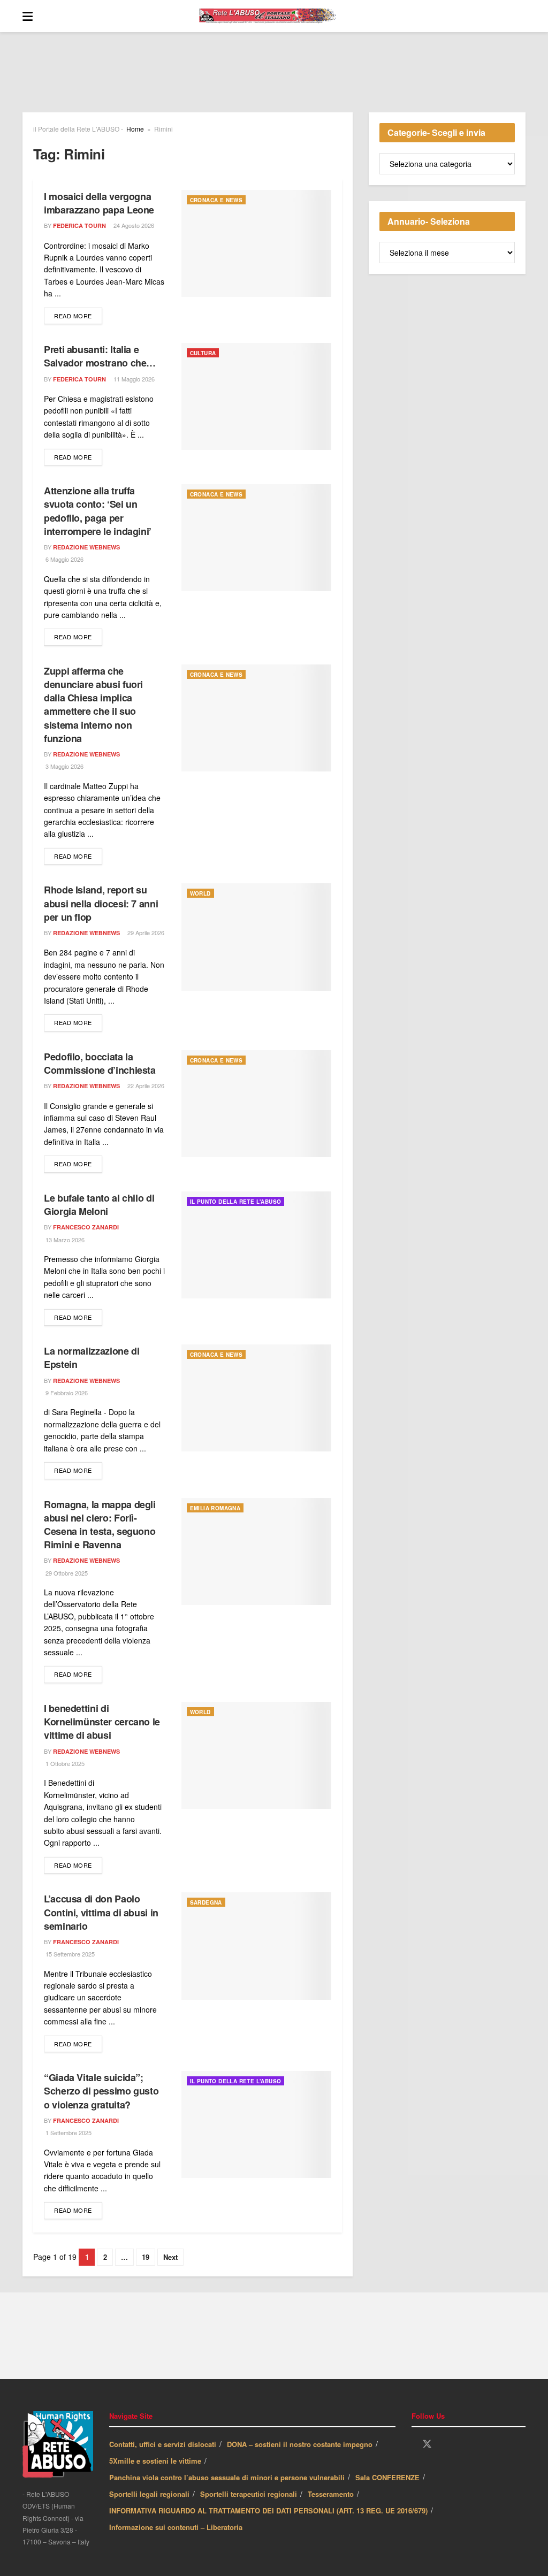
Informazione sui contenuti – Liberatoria (176, 2527)
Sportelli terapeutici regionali (249, 2494)
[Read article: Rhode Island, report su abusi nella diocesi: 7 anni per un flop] (256, 937)
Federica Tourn (79, 226)
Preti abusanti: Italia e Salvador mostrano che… (100, 356)
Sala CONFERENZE (387, 2477)
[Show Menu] (28, 16)
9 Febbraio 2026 (66, 1393)
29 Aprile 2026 (145, 932)
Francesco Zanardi (86, 1227)
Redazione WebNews (86, 547)
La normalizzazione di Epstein (92, 1358)
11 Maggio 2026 (133, 379)
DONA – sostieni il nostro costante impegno (300, 2444)
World (200, 893)
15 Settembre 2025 (69, 1954)
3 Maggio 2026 (64, 766)
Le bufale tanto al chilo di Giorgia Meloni (99, 1205)
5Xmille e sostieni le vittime (155, 2461)
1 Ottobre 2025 (64, 1763)
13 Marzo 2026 (64, 1240)
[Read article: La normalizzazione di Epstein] (256, 1398)
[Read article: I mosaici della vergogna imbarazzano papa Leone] (256, 243)
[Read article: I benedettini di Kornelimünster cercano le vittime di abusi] (256, 1755)
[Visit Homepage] (279, 16)
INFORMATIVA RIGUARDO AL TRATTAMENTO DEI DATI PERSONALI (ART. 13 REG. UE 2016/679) (268, 2510)
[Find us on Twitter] (427, 2444)
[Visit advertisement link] (274, 80)
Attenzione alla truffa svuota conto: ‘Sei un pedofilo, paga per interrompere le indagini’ (98, 511)
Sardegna (206, 1902)
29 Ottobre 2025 (66, 1573)
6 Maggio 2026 (64, 559)
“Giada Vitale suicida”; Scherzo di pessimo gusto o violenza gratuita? (101, 2091)
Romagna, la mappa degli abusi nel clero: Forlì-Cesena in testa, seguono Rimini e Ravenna (100, 1525)
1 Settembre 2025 (68, 2132)
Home (135, 129)
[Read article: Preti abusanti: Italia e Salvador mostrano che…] (256, 396)
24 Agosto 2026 (133, 225)
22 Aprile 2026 (145, 1086)
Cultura (203, 353)
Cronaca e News (216, 200)
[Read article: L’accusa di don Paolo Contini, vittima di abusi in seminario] (256, 1946)
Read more (78, 315)
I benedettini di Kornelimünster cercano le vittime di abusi (102, 1722)
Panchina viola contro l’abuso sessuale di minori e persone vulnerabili (227, 2477)
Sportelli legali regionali (149, 2494)
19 (146, 2257)
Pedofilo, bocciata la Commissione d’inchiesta (100, 1063)
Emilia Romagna (215, 1508)
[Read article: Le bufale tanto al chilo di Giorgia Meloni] (256, 1245)
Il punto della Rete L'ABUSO (236, 1202)
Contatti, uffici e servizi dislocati (163, 2444)
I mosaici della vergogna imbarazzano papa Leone (99, 203)
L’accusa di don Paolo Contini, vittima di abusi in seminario (101, 1912)
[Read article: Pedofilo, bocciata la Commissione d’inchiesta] (256, 1104)
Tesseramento (331, 2494)
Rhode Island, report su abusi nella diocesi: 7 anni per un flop (101, 903)
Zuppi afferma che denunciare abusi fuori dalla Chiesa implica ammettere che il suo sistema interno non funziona (93, 705)
